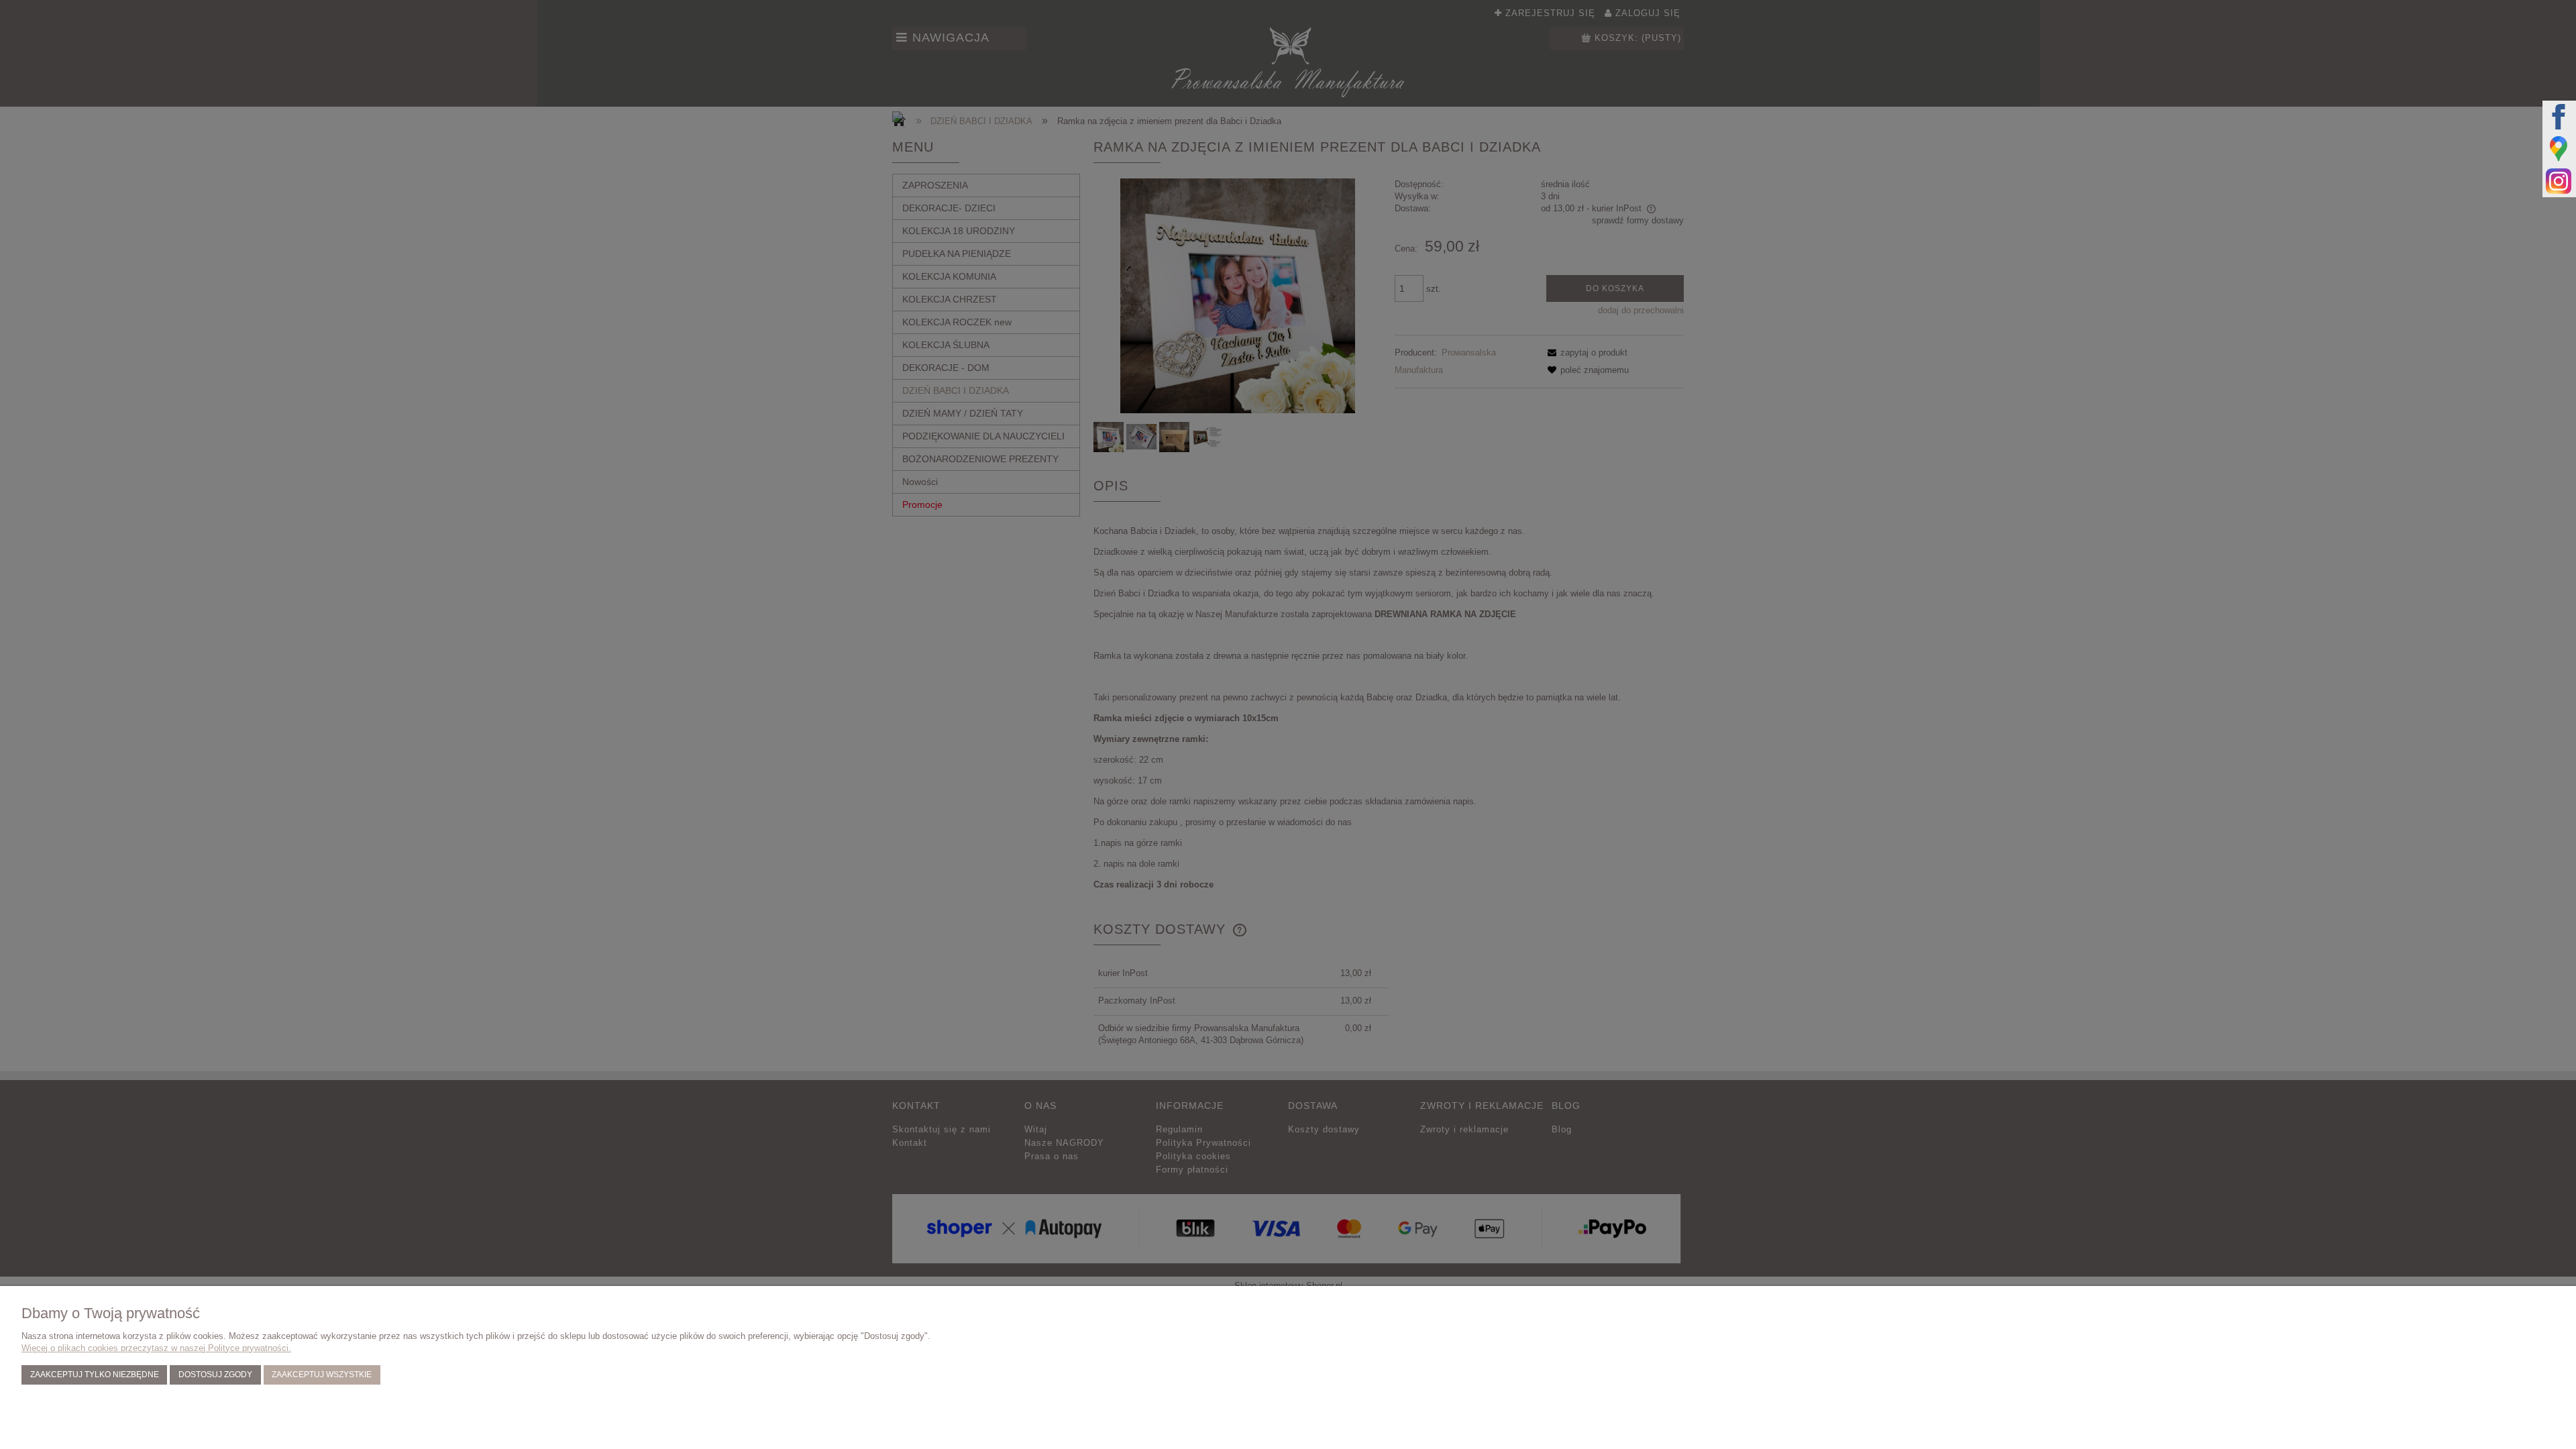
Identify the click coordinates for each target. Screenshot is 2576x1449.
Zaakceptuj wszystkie (322, 1374)
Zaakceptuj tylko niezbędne (95, 1374)
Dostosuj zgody (215, 1374)
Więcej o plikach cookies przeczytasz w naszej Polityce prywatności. (156, 1348)
